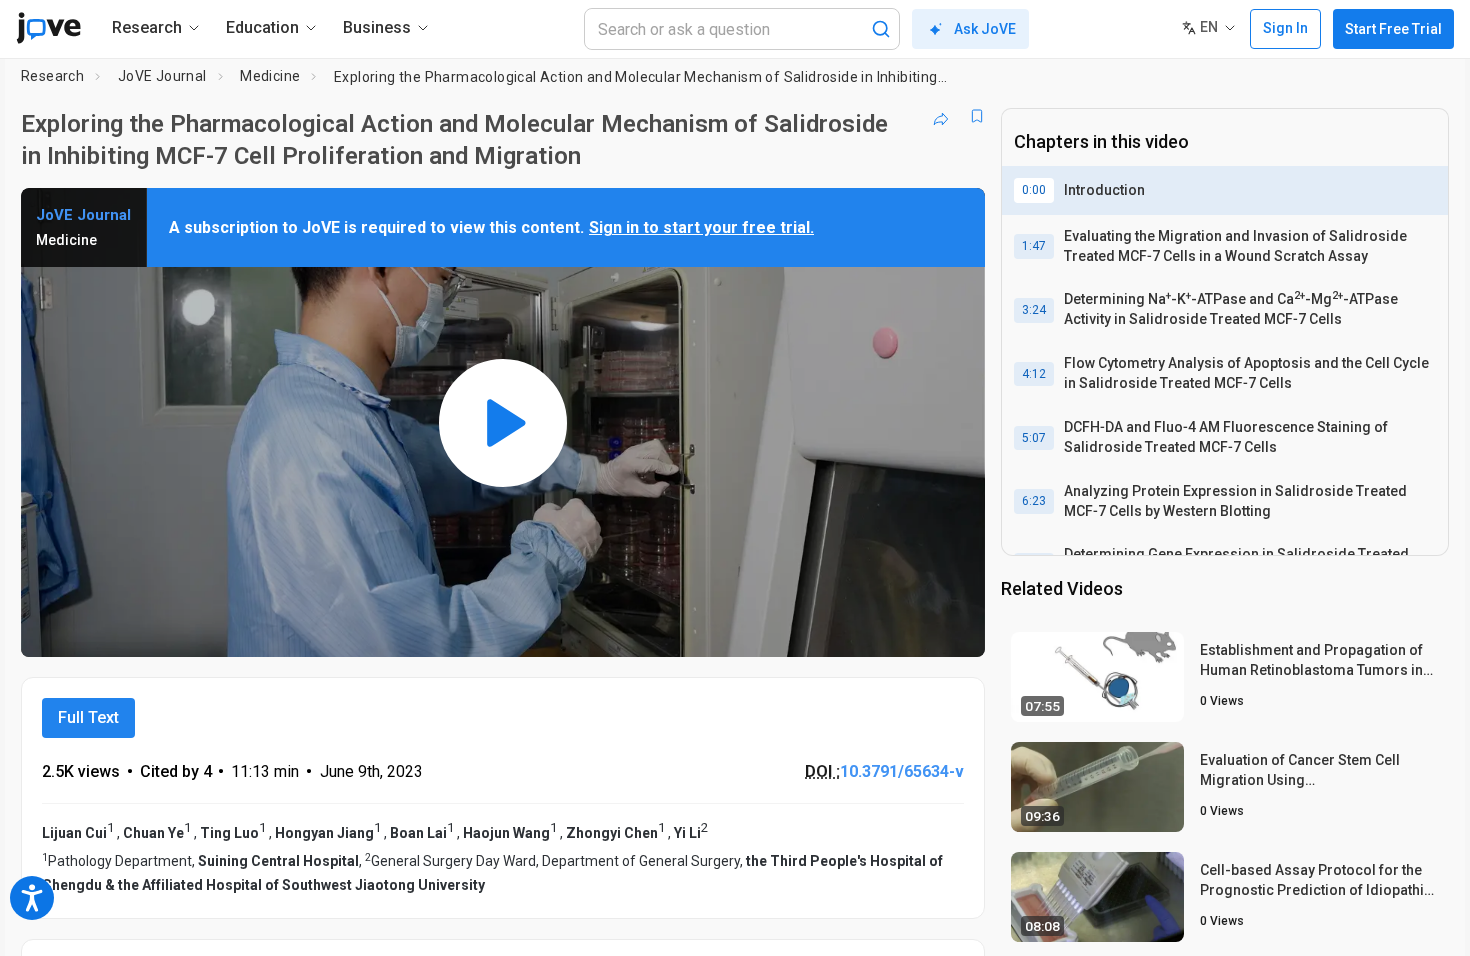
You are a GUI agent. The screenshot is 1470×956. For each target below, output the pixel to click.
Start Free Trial (1393, 29)
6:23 (1034, 501)
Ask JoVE (985, 29)
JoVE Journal (162, 76)
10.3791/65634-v (902, 771)
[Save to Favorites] (977, 116)
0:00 (1034, 190)
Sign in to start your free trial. (701, 227)
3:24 (1034, 310)
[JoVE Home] (48, 28)
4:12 (1034, 374)
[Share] (941, 116)
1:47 (1034, 246)
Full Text (88, 717)
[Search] (881, 29)
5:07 (1034, 438)
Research (52, 76)
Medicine (270, 76)
